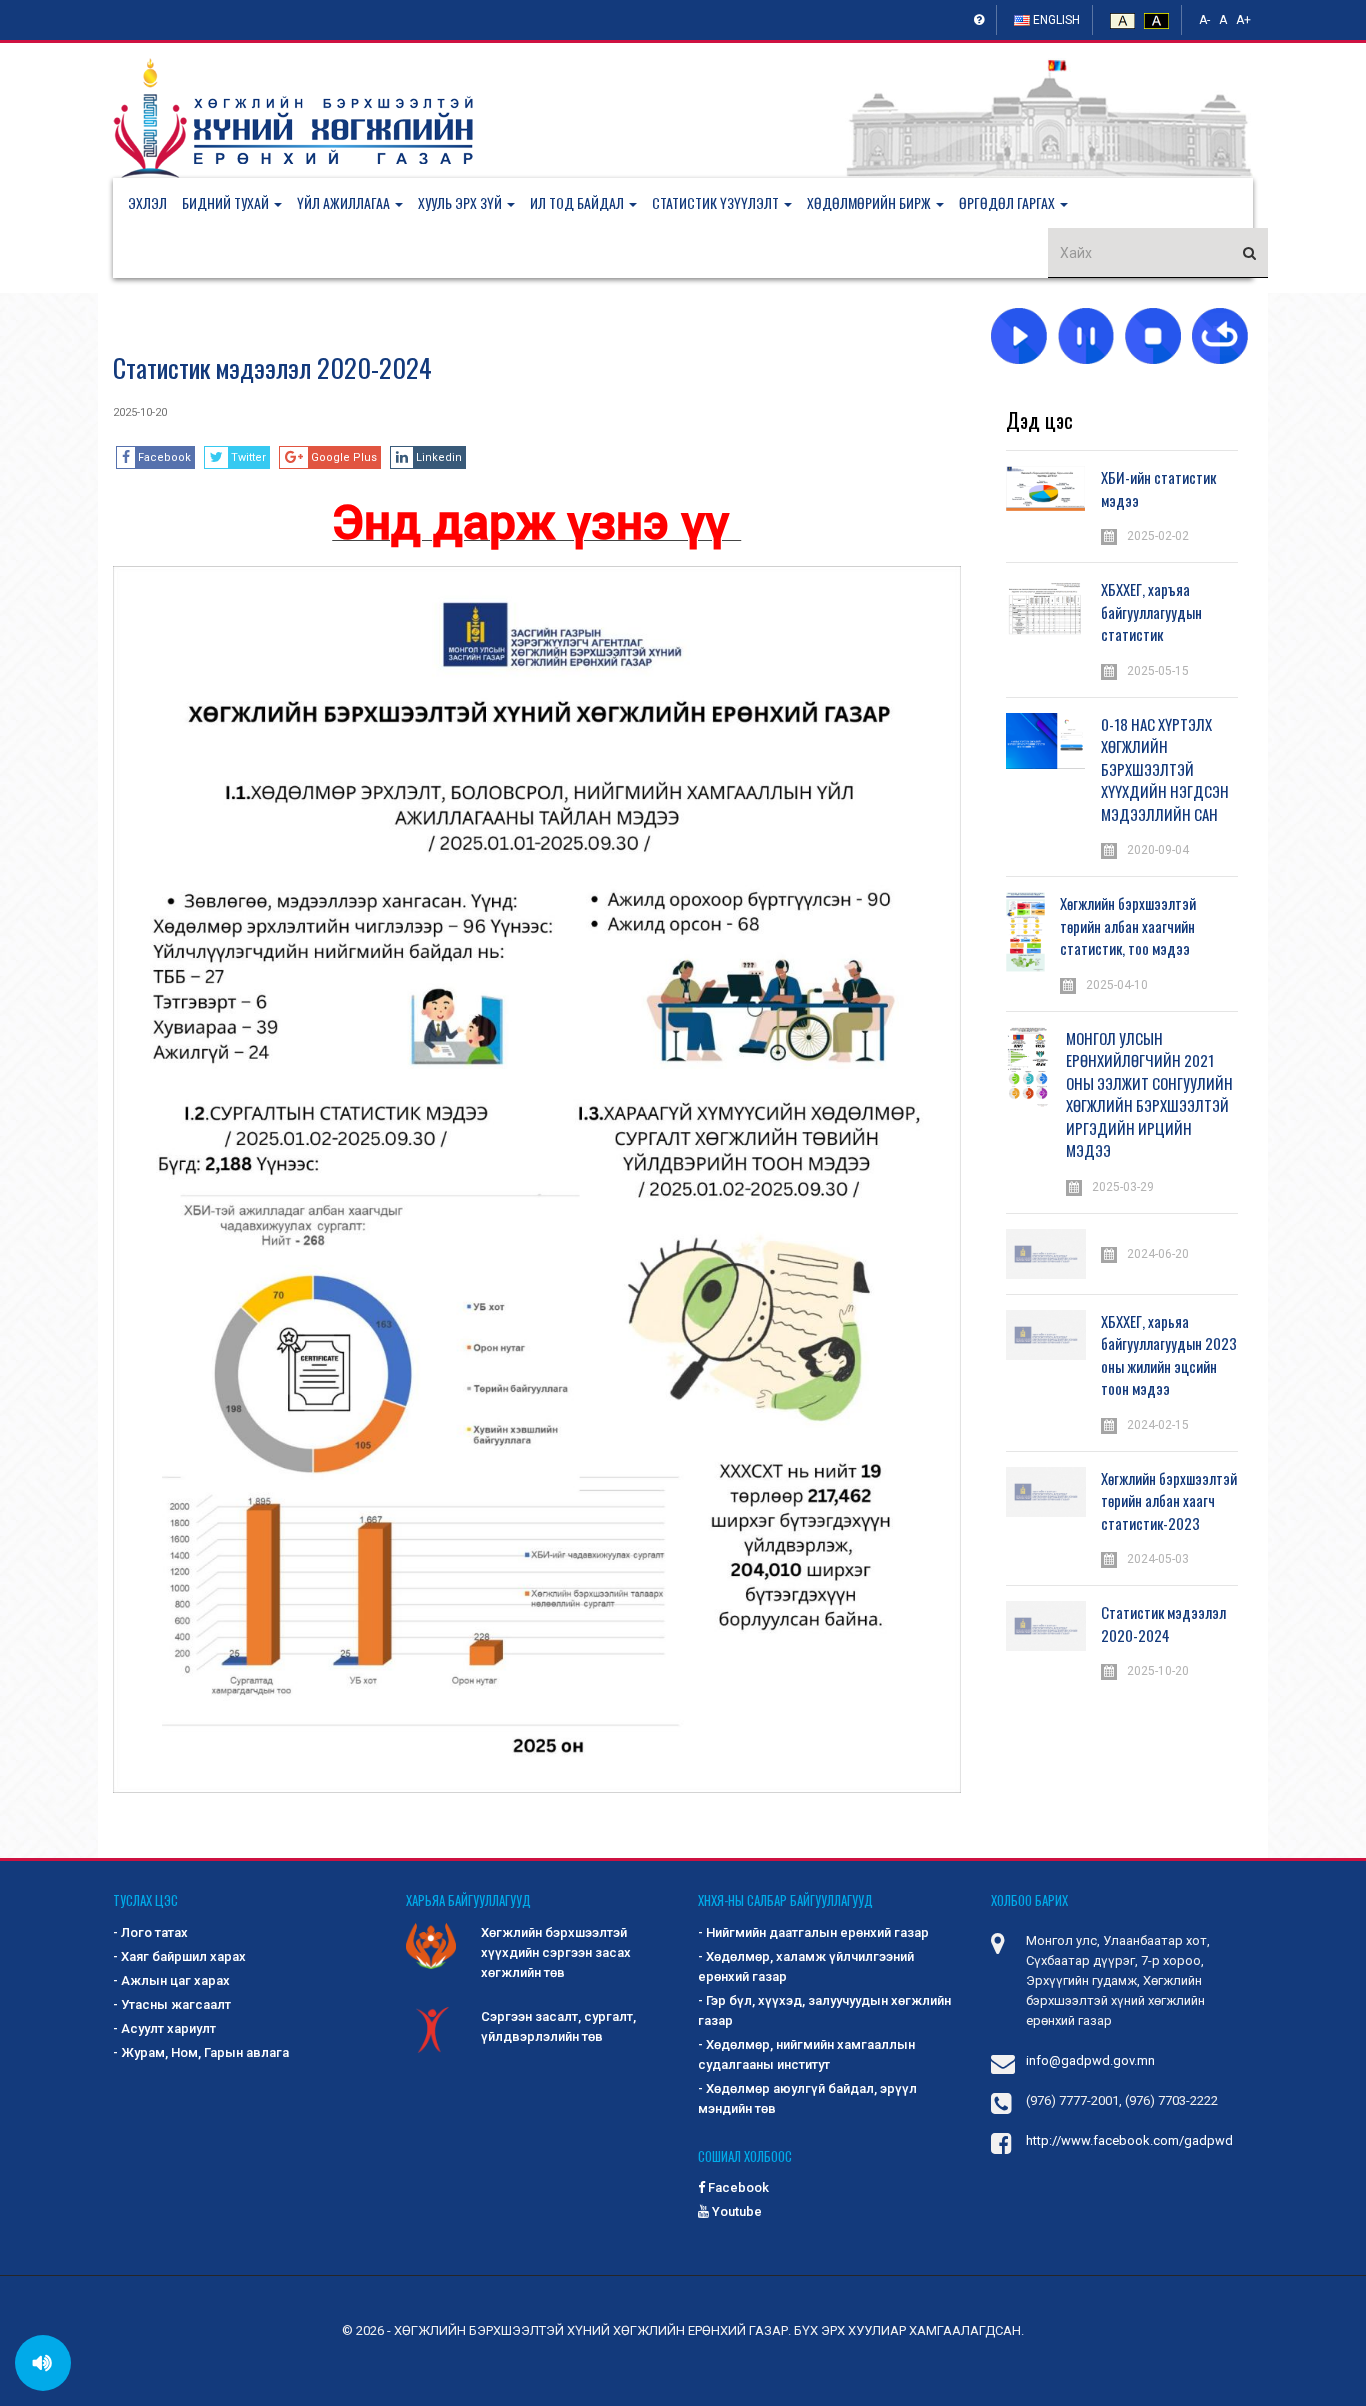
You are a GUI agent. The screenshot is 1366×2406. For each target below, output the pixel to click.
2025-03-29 (1123, 1187)
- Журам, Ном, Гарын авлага (201, 2052)
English (1055, 20)
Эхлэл (147, 202)
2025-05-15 (1158, 671)
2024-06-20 (1158, 1254)
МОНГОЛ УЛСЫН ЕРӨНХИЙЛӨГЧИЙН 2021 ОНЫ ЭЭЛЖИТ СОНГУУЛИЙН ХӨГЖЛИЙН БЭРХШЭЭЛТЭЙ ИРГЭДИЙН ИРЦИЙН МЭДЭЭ (1149, 1094)
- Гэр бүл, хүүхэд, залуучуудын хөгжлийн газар (824, 2010)
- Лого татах (150, 1932)
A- (1204, 20)
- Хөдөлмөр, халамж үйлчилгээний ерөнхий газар (806, 1966)
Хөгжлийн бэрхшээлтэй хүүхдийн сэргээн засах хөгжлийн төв (556, 1952)
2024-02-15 (1158, 1425)
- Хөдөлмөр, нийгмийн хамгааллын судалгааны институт (806, 2054)
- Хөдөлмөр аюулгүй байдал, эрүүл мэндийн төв (807, 2098)
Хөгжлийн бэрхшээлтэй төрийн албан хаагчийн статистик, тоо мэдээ (1128, 925)
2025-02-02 (1158, 536)
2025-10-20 (140, 412)
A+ (1243, 20)
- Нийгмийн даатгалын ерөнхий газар (813, 1932)
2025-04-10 (1117, 985)
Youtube (735, 2211)
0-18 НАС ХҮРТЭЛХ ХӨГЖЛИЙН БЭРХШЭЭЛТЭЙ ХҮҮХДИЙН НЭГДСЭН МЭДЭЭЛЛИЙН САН (1165, 769)
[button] (239, 203)
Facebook (737, 2187)
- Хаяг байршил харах (179, 1956)
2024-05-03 (1158, 1559)
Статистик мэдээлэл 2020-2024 (272, 367)
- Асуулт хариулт (164, 2028)
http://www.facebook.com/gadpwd (1129, 2140)
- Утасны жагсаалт (172, 2004)
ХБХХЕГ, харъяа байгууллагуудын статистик (1151, 611)
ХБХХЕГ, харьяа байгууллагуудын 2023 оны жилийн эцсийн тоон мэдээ (1169, 1355)
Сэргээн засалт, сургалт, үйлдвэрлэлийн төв (558, 2026)
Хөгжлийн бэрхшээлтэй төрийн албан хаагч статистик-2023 (1169, 1500)
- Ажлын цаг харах (171, 1980)
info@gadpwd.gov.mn (1090, 2060)
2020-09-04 (1158, 850)
